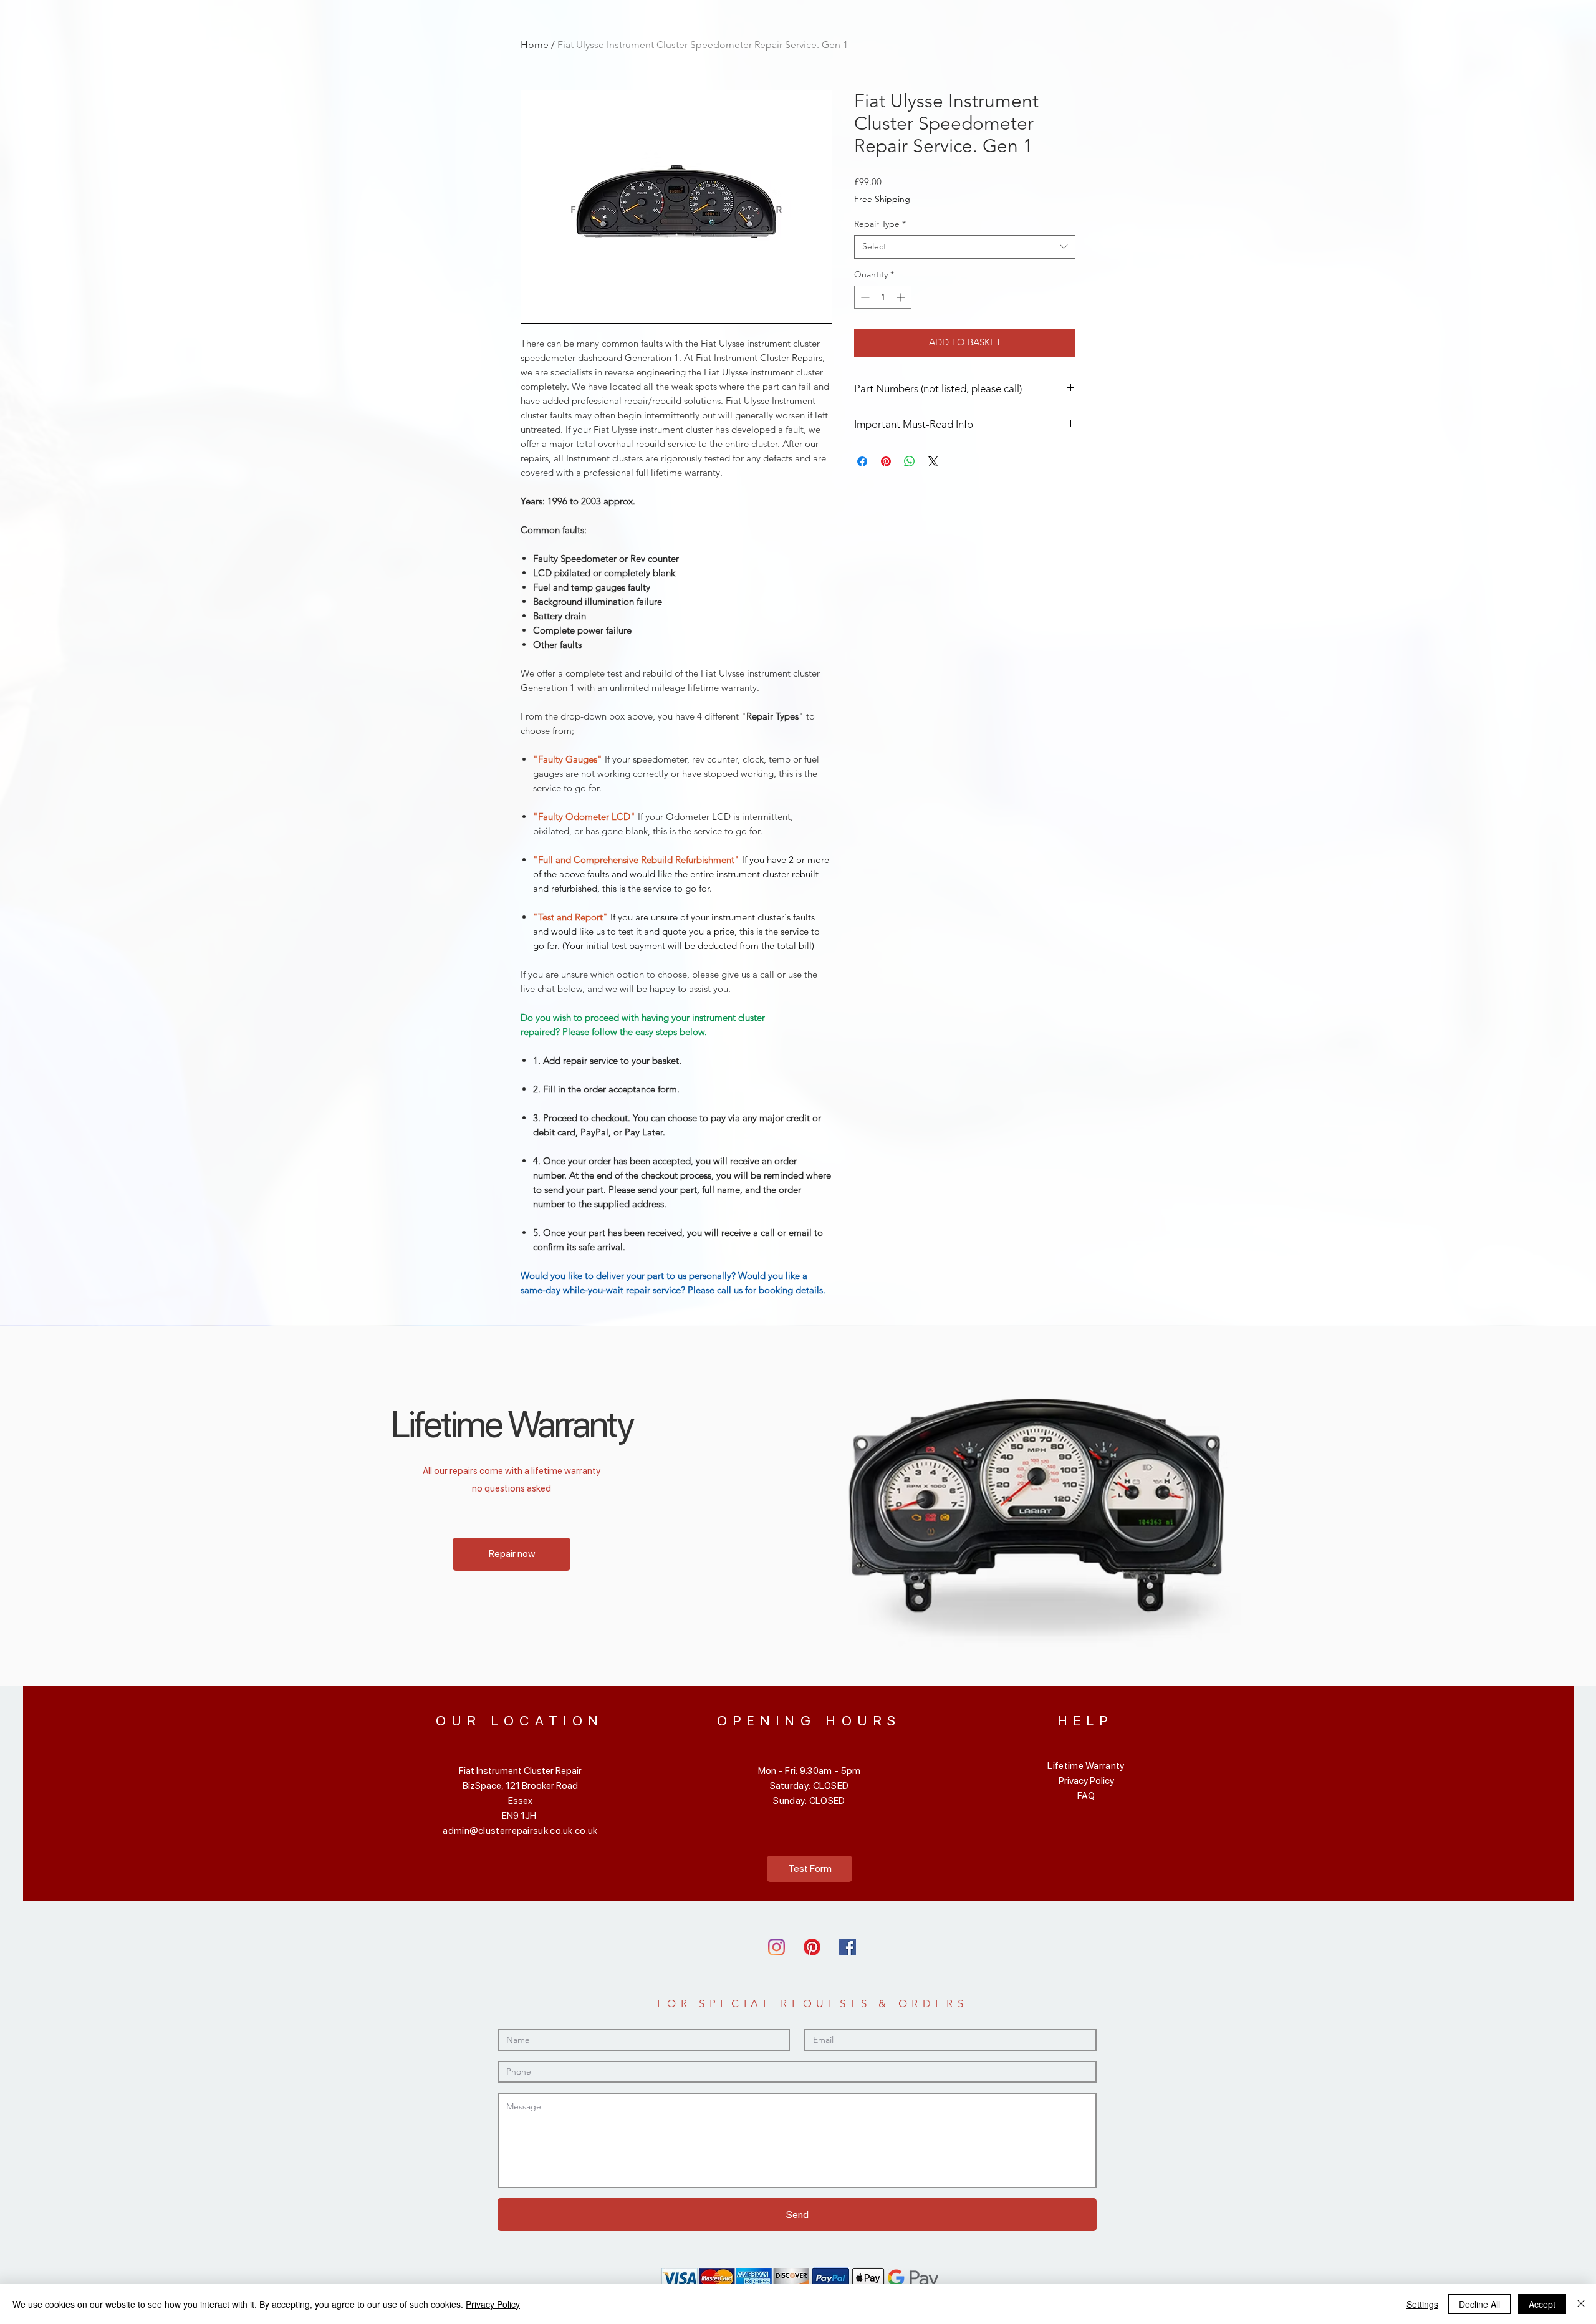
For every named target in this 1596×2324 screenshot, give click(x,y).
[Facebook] (848, 1947)
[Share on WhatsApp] (910, 461)
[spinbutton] (883, 297)
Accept (1542, 2304)
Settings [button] (1422, 2304)
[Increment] (902, 297)
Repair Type (880, 224)
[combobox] (965, 247)
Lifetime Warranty (1086, 1766)
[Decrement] (864, 297)
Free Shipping (882, 199)
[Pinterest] (812, 1947)
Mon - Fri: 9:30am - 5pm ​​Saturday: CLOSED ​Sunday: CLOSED (810, 1786)
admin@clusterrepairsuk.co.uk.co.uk (520, 1831)
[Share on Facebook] (862, 461)
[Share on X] (933, 461)
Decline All (1479, 2304)
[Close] (1581, 2304)
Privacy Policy (1086, 1781)
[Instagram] (776, 1947)
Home (535, 45)
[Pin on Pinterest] (886, 461)
